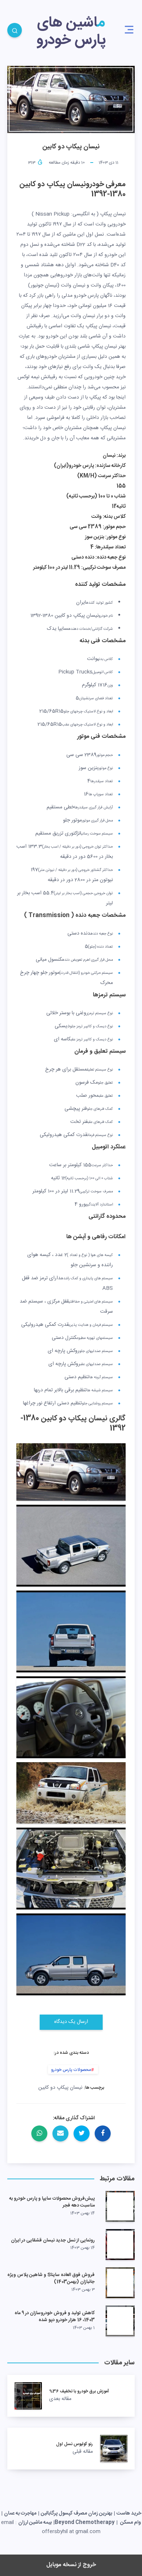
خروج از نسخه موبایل (71, 2565)
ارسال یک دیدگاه (71, 2022)
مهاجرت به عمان (20, 2513)
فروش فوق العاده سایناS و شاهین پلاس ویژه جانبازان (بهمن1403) (51, 2278)
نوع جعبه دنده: (110, 557)
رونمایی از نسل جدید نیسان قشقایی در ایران (53, 2240)
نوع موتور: (115, 537)
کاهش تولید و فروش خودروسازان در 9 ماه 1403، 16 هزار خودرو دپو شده (55, 2317)
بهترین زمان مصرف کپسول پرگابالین (76, 2513)
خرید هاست (129, 2513)
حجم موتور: (114, 527)
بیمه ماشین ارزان (35, 2523)
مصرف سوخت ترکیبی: (103, 568)
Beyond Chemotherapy (85, 2523)
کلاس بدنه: (114, 517)
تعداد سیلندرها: (110, 547)
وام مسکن (130, 2523)
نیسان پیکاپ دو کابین (60, 2088)
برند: (121, 456)
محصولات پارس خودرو (71, 2070)
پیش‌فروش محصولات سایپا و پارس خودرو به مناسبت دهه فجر (52, 2202)
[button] (129, 30)
